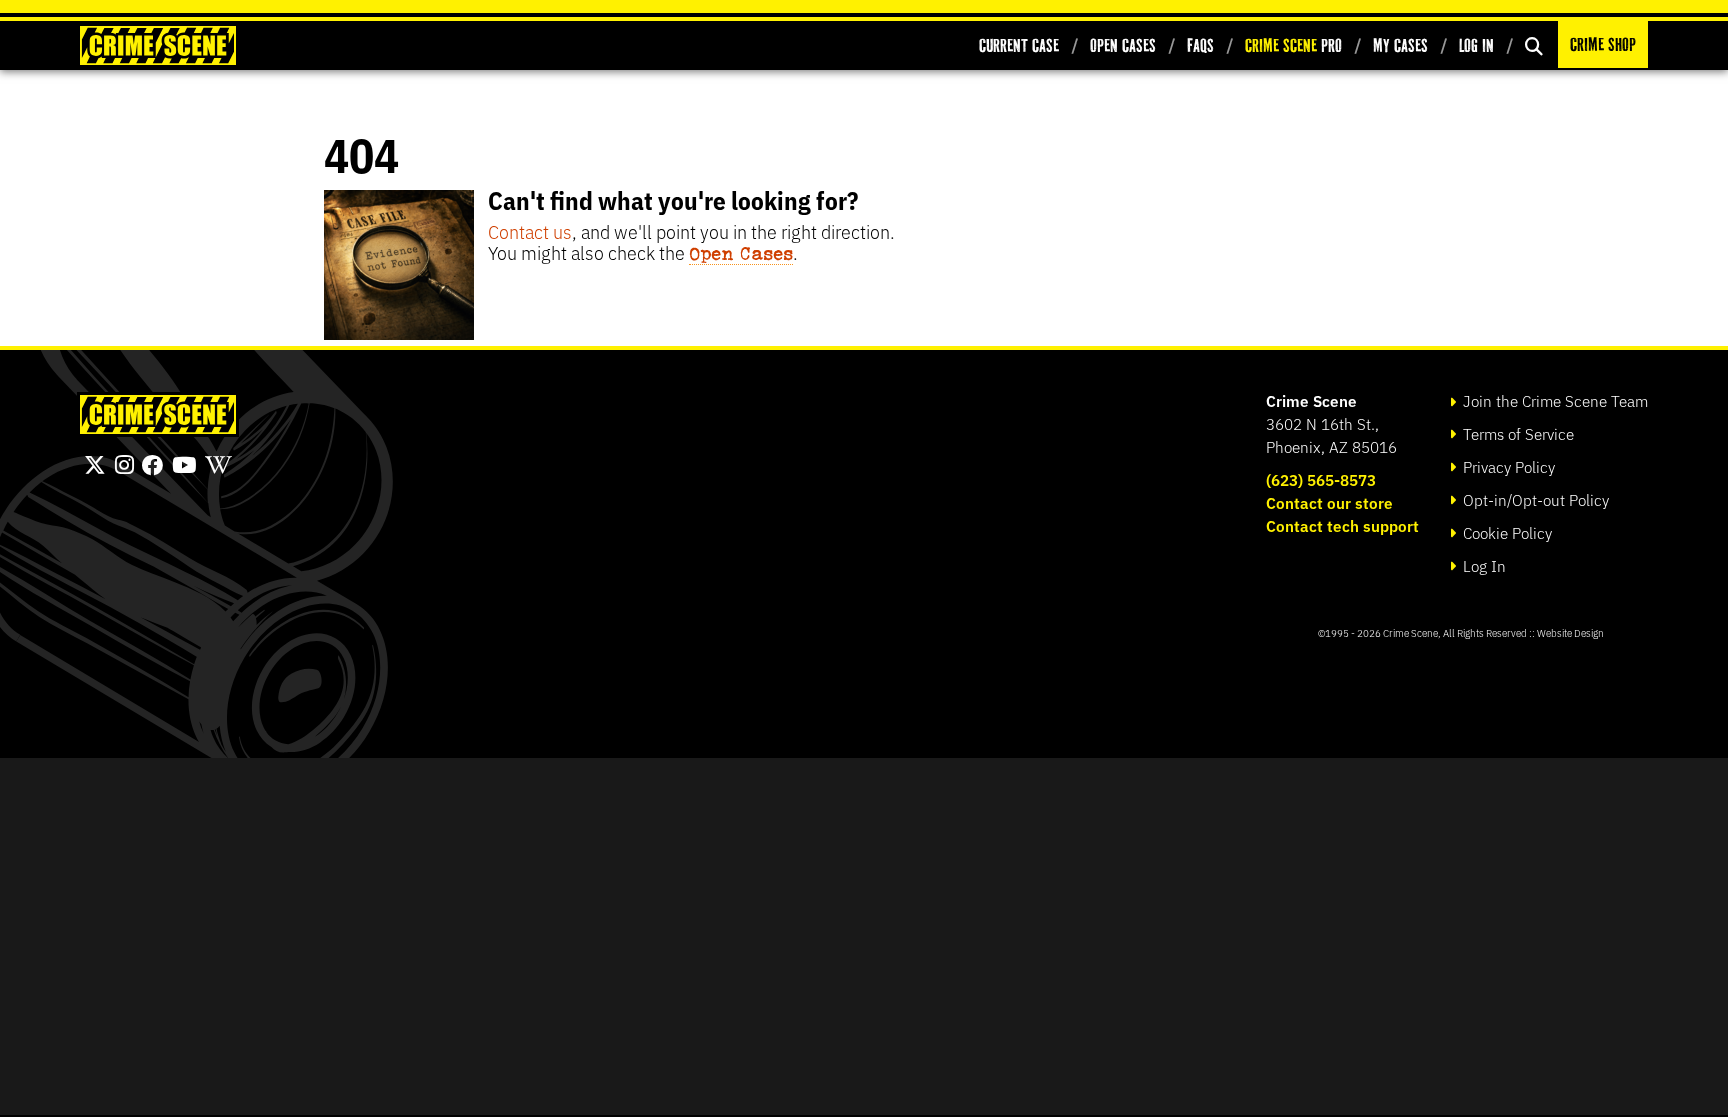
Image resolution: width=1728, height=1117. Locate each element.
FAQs (1200, 45)
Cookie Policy (1505, 532)
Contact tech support (1342, 525)
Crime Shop (1603, 44)
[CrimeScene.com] (158, 414)
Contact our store (1329, 502)
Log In (1476, 45)
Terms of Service (1516, 433)
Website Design (1570, 632)
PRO (1293, 45)
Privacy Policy (1507, 466)
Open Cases (1123, 45)
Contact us (530, 231)
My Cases (1400, 45)
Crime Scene (1311, 400)
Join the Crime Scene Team (1553, 400)
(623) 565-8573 (1321, 479)
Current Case (1019, 45)
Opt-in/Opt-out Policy (1534, 499)
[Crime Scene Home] (158, 45)
